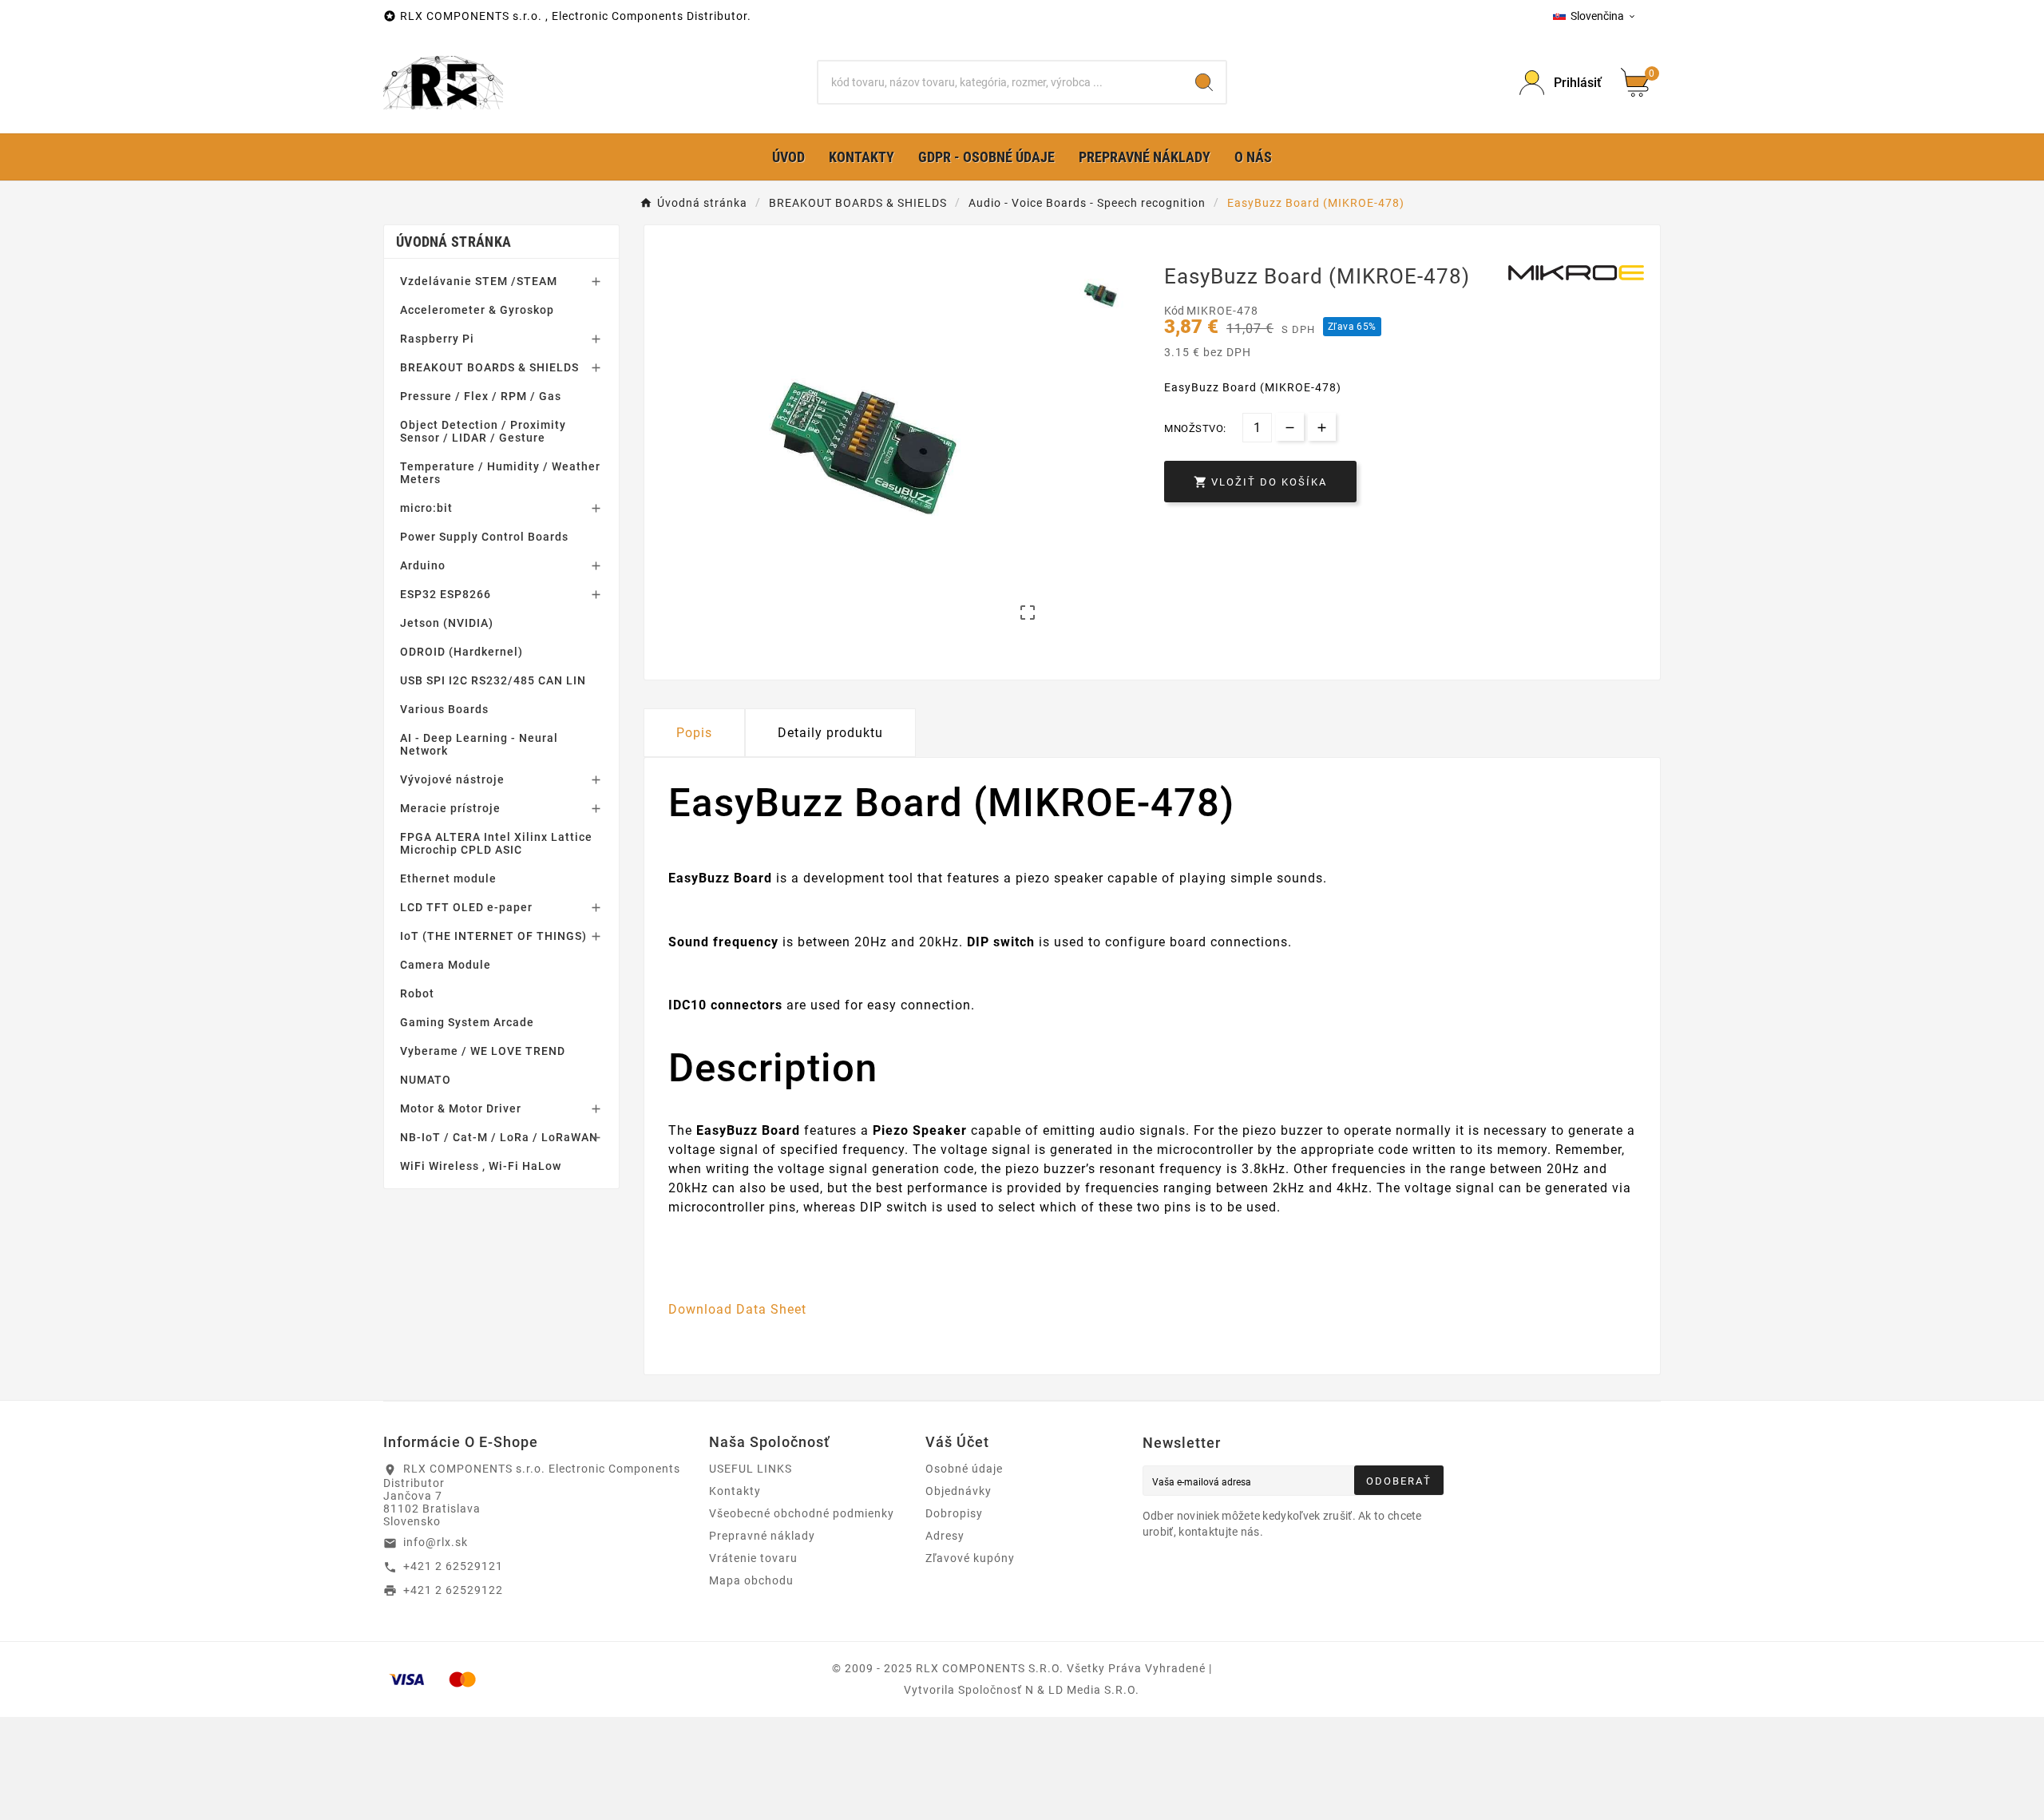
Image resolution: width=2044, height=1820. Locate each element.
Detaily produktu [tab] (830, 733)
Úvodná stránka (454, 242)
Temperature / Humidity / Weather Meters (500, 473)
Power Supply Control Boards (484, 537)
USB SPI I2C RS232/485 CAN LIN (493, 680)
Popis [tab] (694, 733)
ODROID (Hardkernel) (461, 652)
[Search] (1204, 82)
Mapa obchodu (751, 1580)
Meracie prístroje (450, 808)
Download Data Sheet (737, 1309)
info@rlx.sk (436, 1542)
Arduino (423, 565)
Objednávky (959, 1491)
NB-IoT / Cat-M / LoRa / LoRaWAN (499, 1137)
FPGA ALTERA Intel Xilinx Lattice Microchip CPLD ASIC (496, 843)
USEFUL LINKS (751, 1469)
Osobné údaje (964, 1469)
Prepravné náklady (762, 1536)
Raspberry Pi (437, 339)
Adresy (945, 1536)
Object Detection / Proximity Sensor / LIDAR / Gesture (483, 431)
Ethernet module (448, 878)
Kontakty (735, 1491)
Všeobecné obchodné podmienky (802, 1513)
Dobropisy (954, 1513)
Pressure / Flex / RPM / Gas (481, 396)
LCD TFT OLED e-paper (466, 907)
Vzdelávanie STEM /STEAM (479, 281)
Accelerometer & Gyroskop (477, 310)
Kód (1175, 311)
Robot (417, 993)
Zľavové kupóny (970, 1558)
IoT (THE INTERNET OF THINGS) (493, 936)
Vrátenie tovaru (753, 1558)
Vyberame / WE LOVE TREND (483, 1051)
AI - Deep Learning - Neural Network (479, 744)
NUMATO (426, 1080)
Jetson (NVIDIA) (447, 623)
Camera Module (446, 965)
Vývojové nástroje (452, 779)
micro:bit (426, 508)
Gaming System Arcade (467, 1022)
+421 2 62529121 (453, 1566)
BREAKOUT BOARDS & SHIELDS (489, 367)
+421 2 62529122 (453, 1590)
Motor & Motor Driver (461, 1108)
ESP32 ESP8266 (446, 594)
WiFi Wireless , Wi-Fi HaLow (481, 1166)
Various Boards (444, 709)
